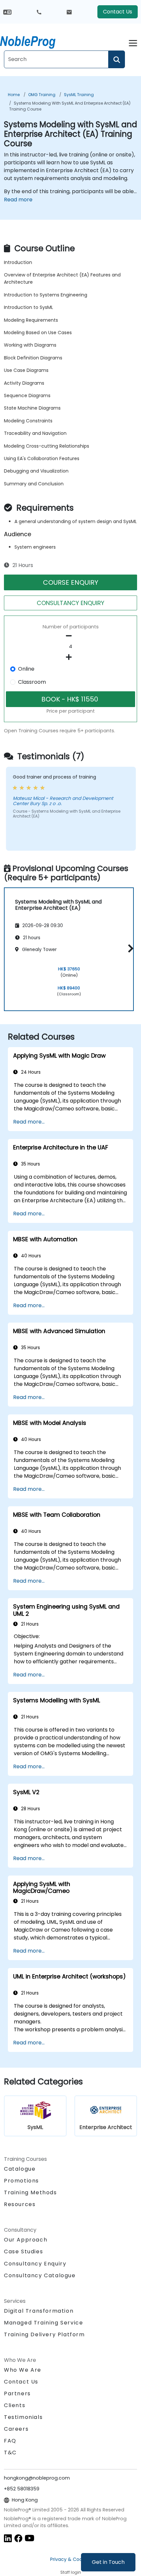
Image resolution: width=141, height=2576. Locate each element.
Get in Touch (108, 2562)
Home (14, 95)
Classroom (32, 682)
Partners (17, 2393)
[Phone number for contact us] (39, 12)
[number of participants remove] (70, 636)
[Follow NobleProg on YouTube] (30, 2538)
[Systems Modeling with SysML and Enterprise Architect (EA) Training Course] (34, 41)
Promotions (21, 2181)
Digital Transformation (39, 2311)
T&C (10, 2453)
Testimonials (23, 2417)
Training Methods (30, 2192)
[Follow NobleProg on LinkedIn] (8, 2538)
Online (26, 669)
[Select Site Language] (7, 12)
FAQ (10, 2441)
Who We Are (23, 2370)
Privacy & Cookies (70, 2559)
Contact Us (118, 12)
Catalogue (20, 2169)
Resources (20, 2204)
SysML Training (79, 95)
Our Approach (26, 2240)
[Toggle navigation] (133, 42)
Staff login (71, 2572)
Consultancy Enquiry (35, 2264)
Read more (18, 200)
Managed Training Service (43, 2323)
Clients (15, 2405)
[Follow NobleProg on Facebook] (18, 2538)
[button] (129, 948)
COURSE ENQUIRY (71, 582)
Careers (16, 2429)
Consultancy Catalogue (40, 2275)
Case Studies (23, 2251)
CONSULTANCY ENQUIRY (70, 603)
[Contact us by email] (69, 12)
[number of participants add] (70, 657)
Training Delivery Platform (44, 2334)
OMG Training (42, 95)
